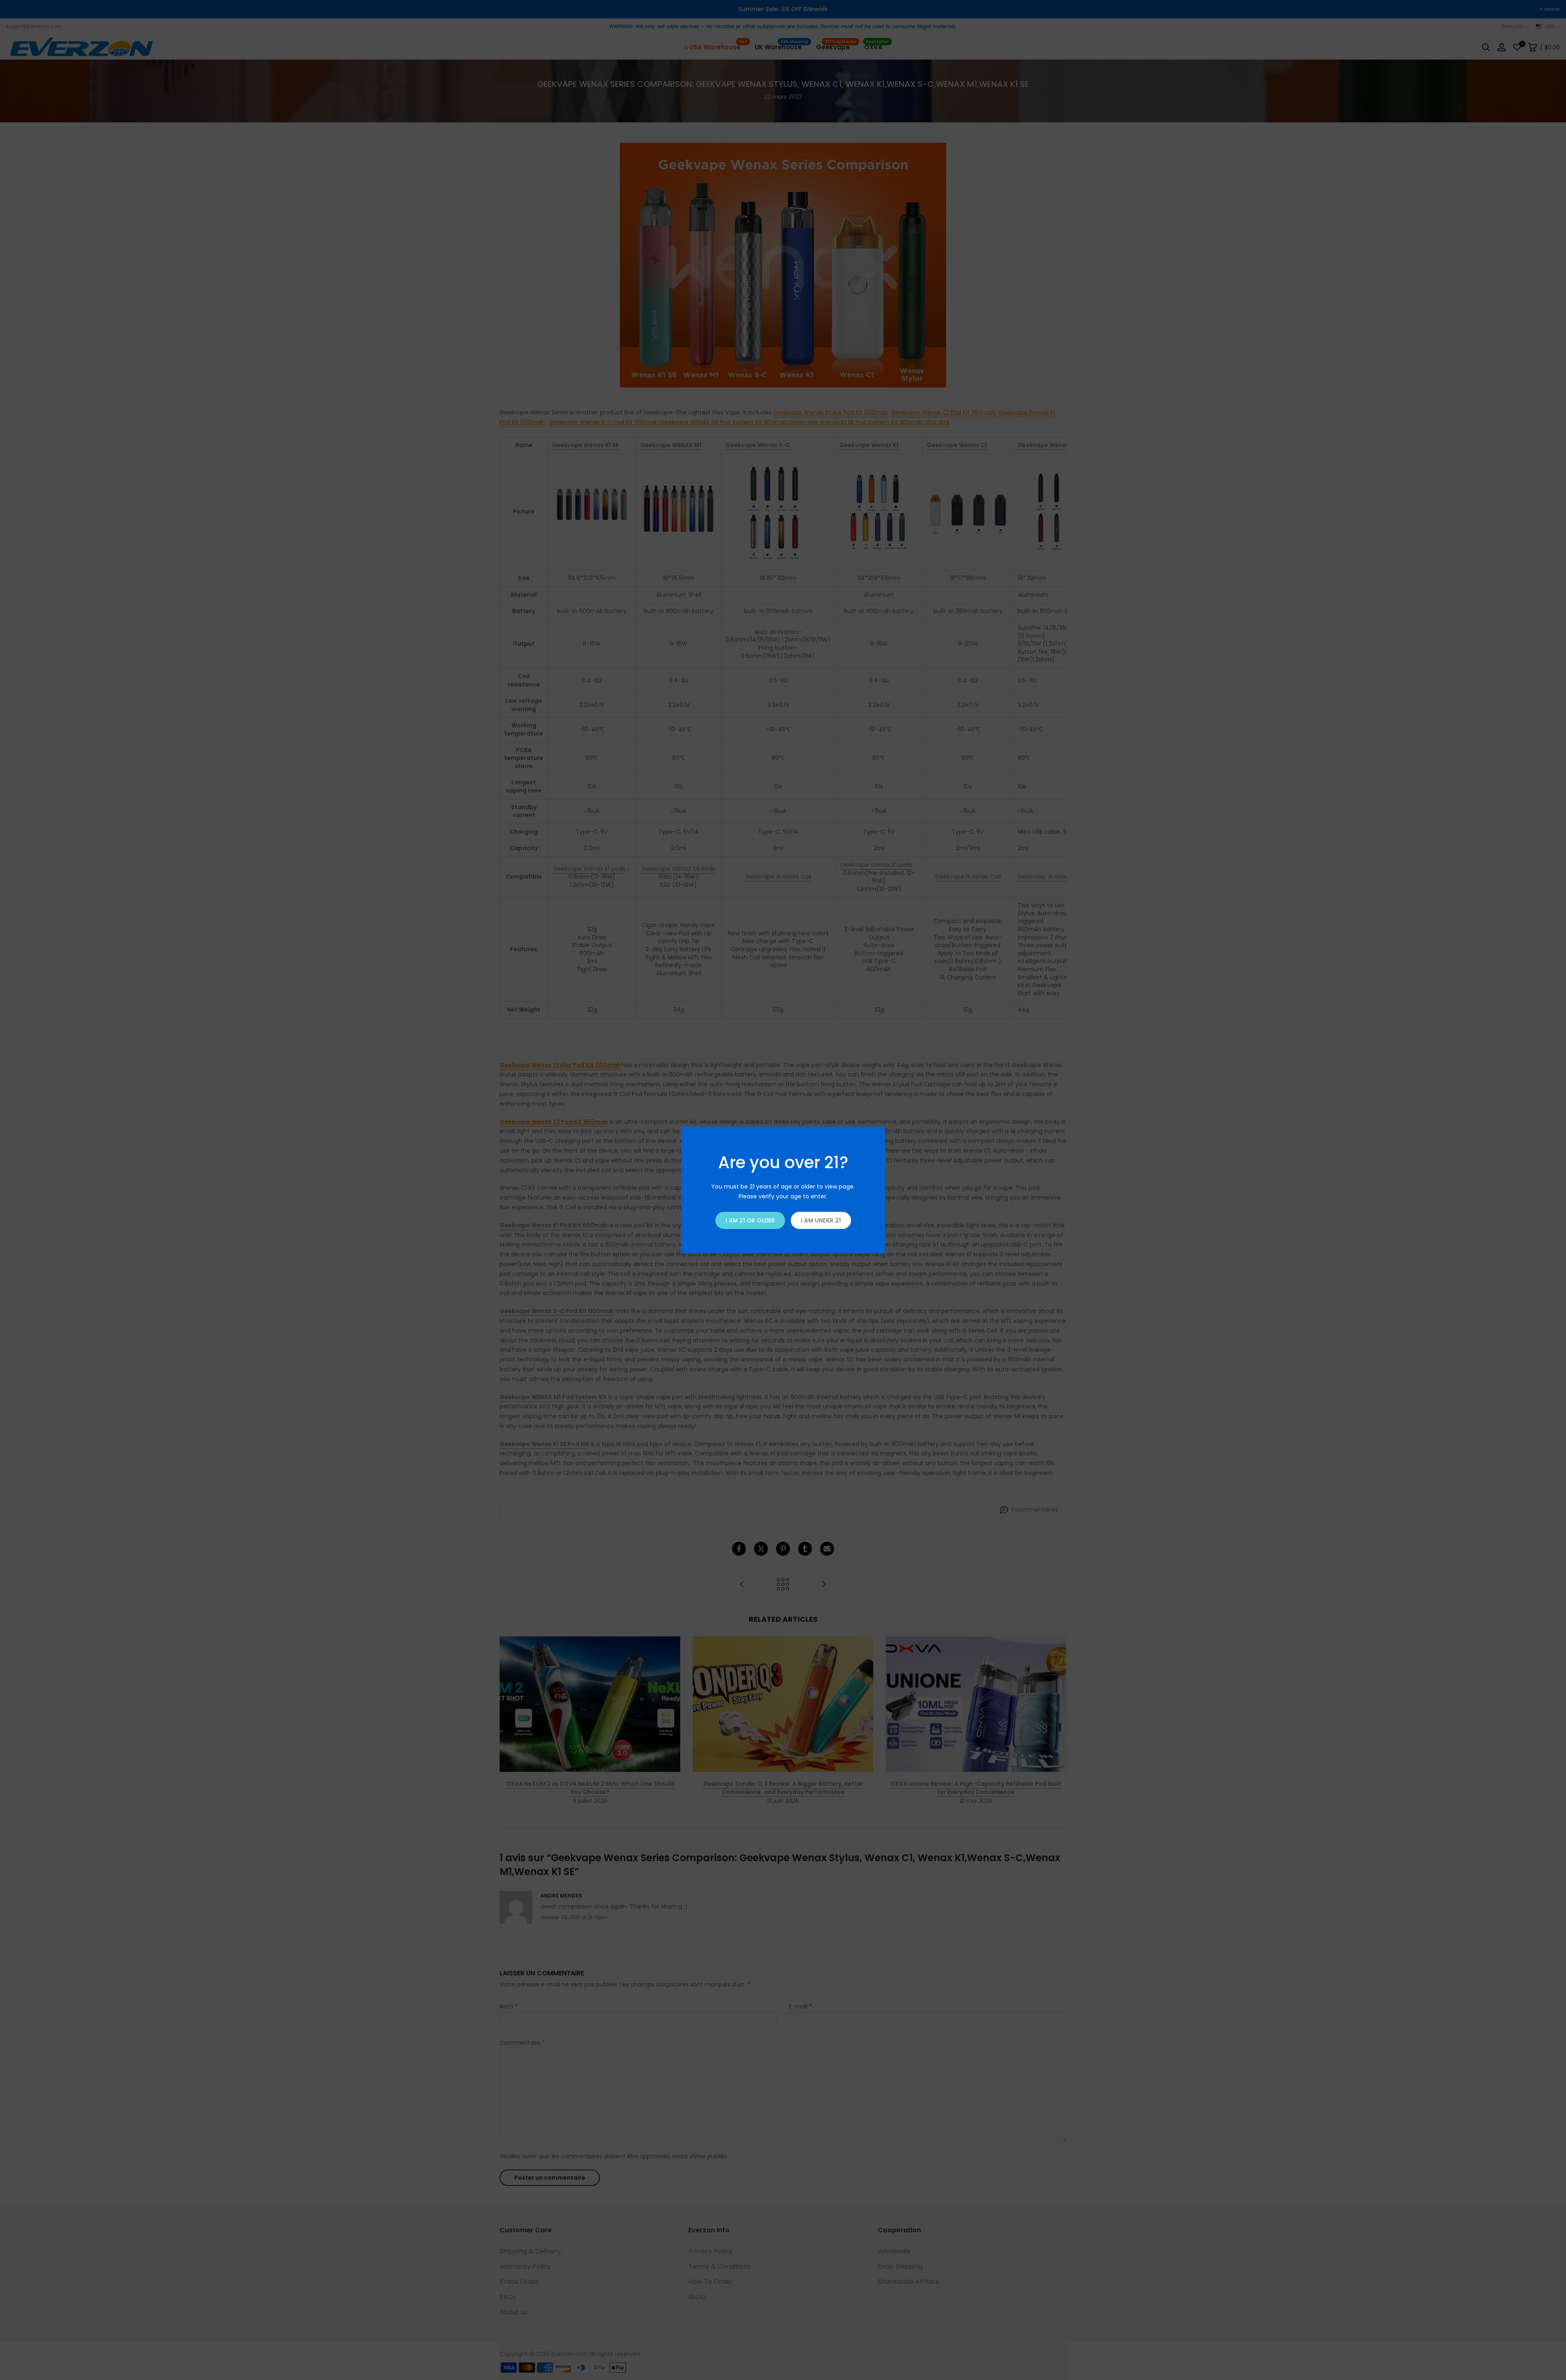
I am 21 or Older (750, 1220)
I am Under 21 (821, 1220)
